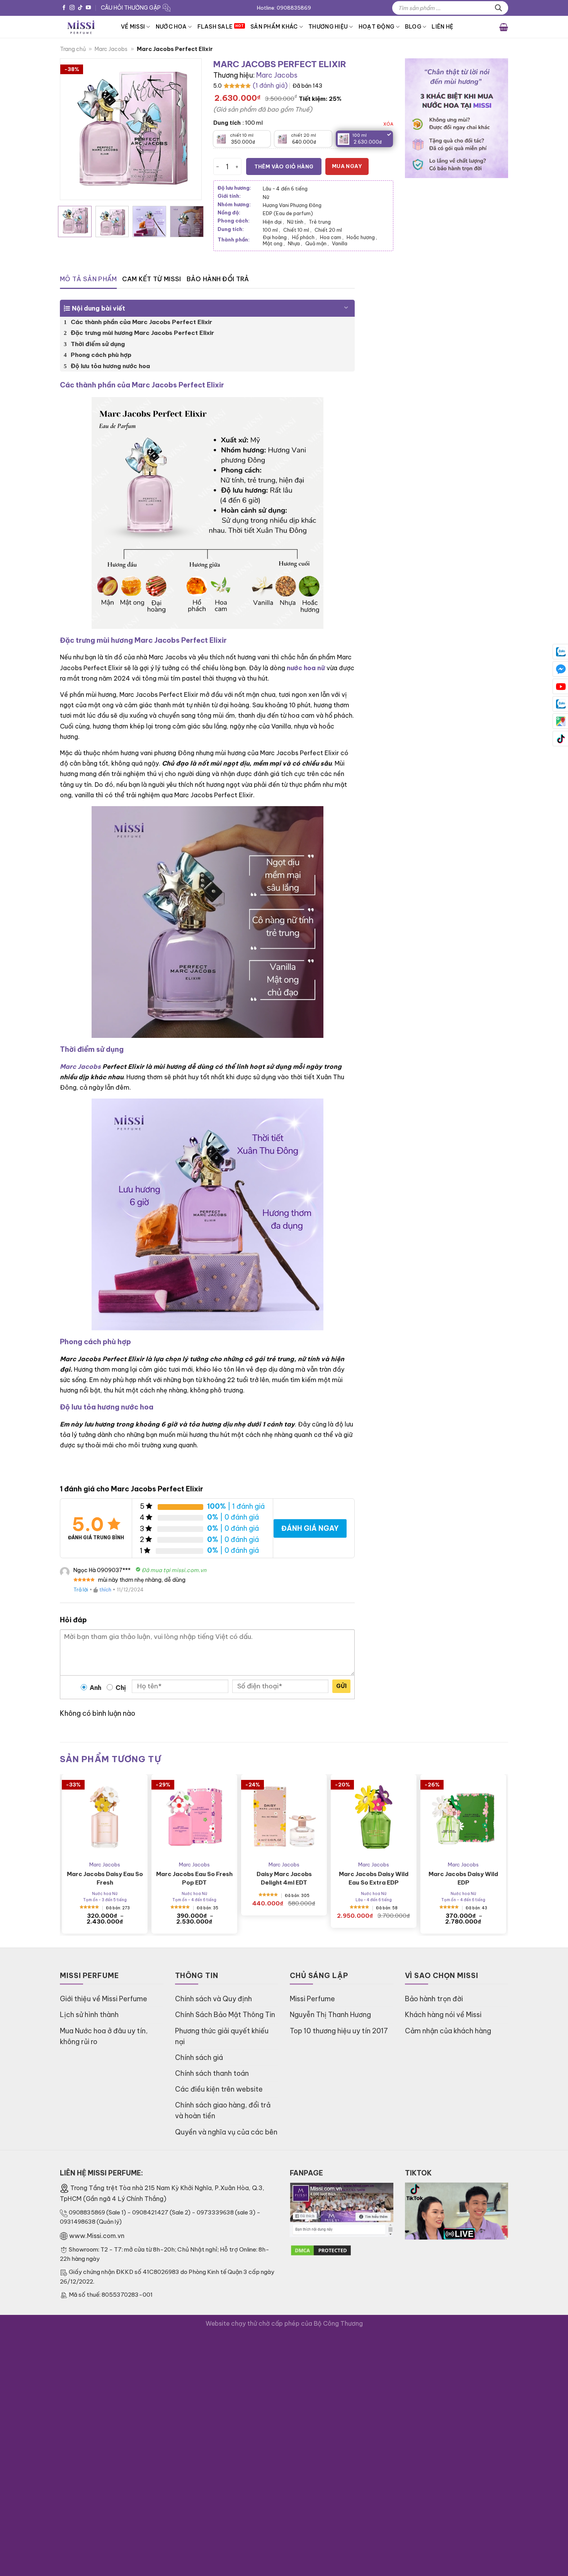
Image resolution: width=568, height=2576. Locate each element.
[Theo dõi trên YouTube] (88, 8)
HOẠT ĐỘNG (377, 27)
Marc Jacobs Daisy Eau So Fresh (105, 1878)
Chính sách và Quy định (213, 1999)
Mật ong (274, 243)
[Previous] (73, 129)
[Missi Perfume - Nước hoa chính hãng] (85, 27)
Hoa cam (332, 237)
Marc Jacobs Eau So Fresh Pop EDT (194, 1878)
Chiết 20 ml (328, 230)
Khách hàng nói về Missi (443, 2015)
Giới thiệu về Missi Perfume (104, 1999)
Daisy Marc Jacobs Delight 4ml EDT (284, 1878)
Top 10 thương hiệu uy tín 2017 (339, 2031)
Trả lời (81, 1589)
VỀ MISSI (133, 27)
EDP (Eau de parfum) (288, 213)
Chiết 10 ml (297, 230)
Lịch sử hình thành (89, 2015)
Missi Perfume (312, 1999)
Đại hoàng (276, 237)
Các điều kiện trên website (219, 2089)
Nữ (266, 197)
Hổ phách (304, 237)
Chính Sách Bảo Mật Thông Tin (225, 2015)
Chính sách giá (199, 2057)
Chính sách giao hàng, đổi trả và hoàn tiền (223, 2110)
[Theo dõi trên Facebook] (64, 8)
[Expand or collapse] (346, 305)
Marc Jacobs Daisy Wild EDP (463, 1878)
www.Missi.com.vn (97, 2236)
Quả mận (317, 243)
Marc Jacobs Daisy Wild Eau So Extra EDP (374, 1878)
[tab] (88, 279)
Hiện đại (273, 222)
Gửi (341, 1686)
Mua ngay (347, 166)
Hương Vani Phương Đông (292, 205)
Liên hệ (442, 27)
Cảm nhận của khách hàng (448, 2031)
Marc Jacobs (111, 49)
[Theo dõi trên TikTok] (80, 8)
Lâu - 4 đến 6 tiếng (285, 188)
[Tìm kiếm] (498, 8)
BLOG (413, 27)
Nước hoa (171, 27)
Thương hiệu (328, 27)
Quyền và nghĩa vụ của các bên (226, 2132)
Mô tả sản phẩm (88, 279)
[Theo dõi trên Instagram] (72, 8)
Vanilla (340, 243)
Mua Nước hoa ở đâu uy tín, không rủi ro (104, 2036)
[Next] (189, 129)
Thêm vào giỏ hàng (284, 166)
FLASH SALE (215, 27)
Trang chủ (73, 49)
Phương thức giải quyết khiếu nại (222, 2036)
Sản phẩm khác (274, 27)
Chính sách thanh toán (212, 2073)
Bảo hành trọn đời (434, 1999)
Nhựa (295, 243)
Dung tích (227, 123)
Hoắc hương (362, 237)
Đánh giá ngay (310, 1528)
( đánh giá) (270, 85)
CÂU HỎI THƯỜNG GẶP (131, 8)
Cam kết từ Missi (151, 279)
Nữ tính (296, 222)
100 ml (271, 230)
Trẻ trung (320, 222)
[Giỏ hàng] (504, 27)
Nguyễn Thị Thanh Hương (330, 2015)
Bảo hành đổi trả (218, 279)
